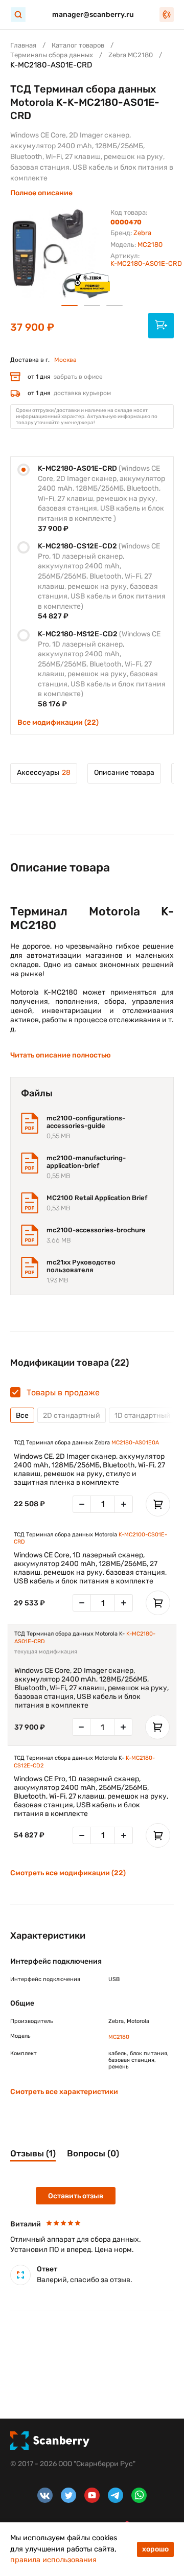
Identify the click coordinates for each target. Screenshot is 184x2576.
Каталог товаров (78, 45)
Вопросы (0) (93, 2153)
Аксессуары (44, 773)
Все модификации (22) (58, 722)
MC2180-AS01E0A (135, 1443)
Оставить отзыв (76, 2196)
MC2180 (150, 245)
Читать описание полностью (61, 1055)
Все (22, 1416)
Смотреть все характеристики (64, 2092)
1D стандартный (143, 1416)
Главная (23, 45)
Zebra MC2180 (131, 55)
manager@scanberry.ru (93, 15)
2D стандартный (72, 1416)
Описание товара (124, 773)
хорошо (155, 2549)
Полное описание (41, 193)
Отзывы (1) (33, 2153)
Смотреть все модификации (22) (68, 1873)
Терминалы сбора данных (52, 55)
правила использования (53, 2560)
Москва (65, 360)
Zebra (142, 233)
